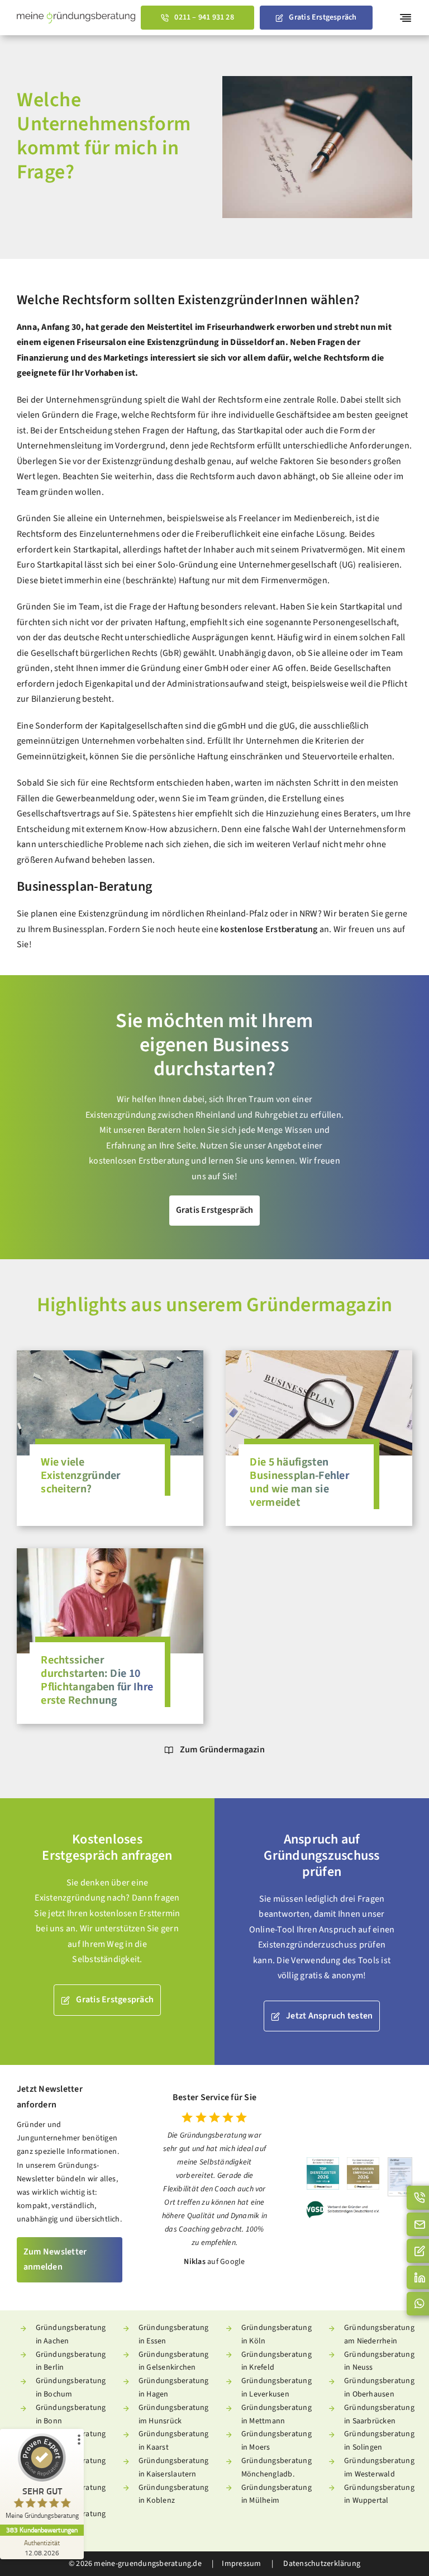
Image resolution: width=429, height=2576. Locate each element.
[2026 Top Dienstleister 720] (323, 2162)
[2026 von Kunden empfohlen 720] (363, 2162)
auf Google (226, 2262)
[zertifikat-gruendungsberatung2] (400, 2162)
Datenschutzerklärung (321, 2564)
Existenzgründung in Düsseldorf (210, 342)
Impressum (241, 2564)
